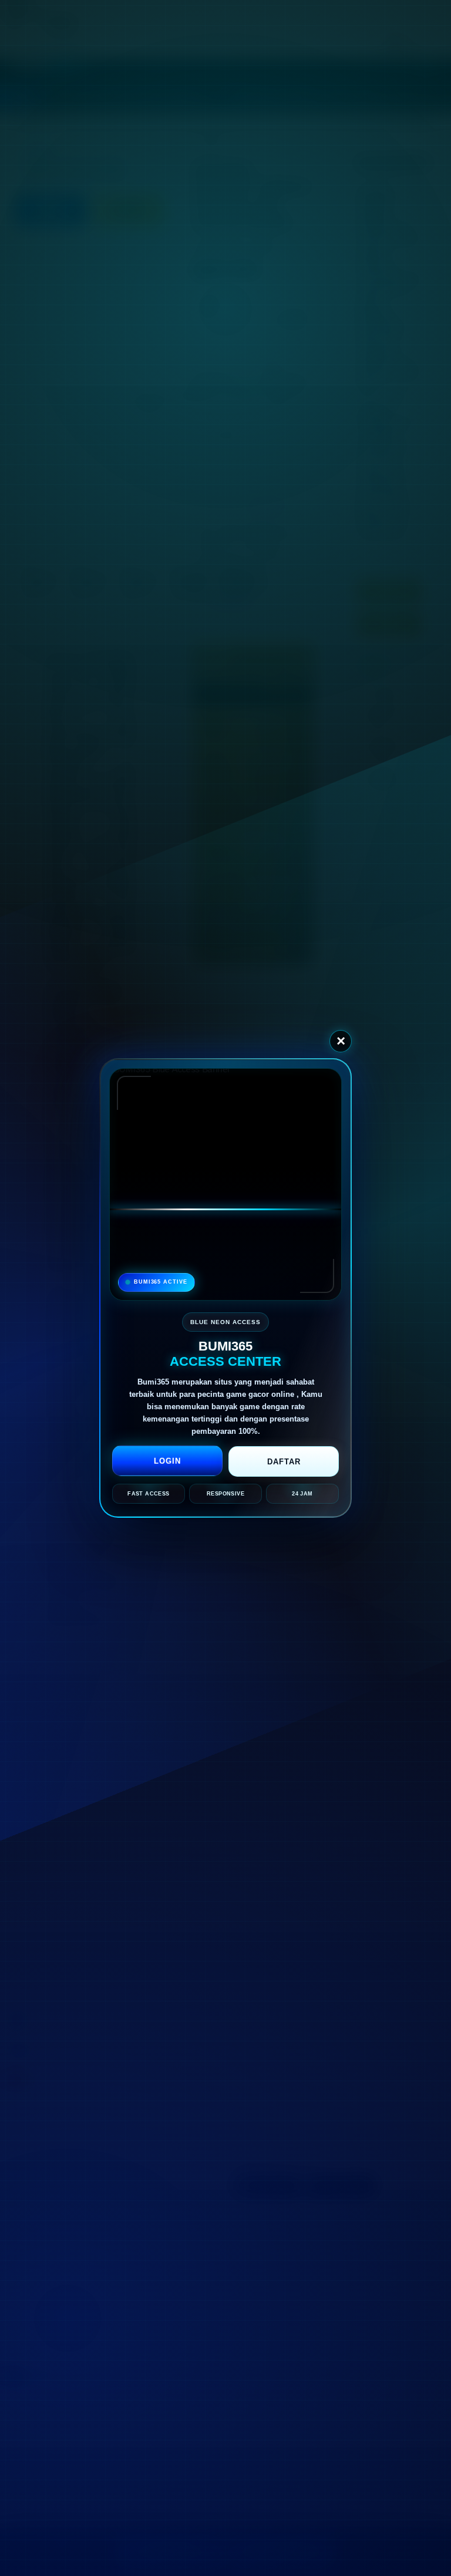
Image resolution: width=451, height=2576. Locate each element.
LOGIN (167, 1461)
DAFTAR (284, 1462)
